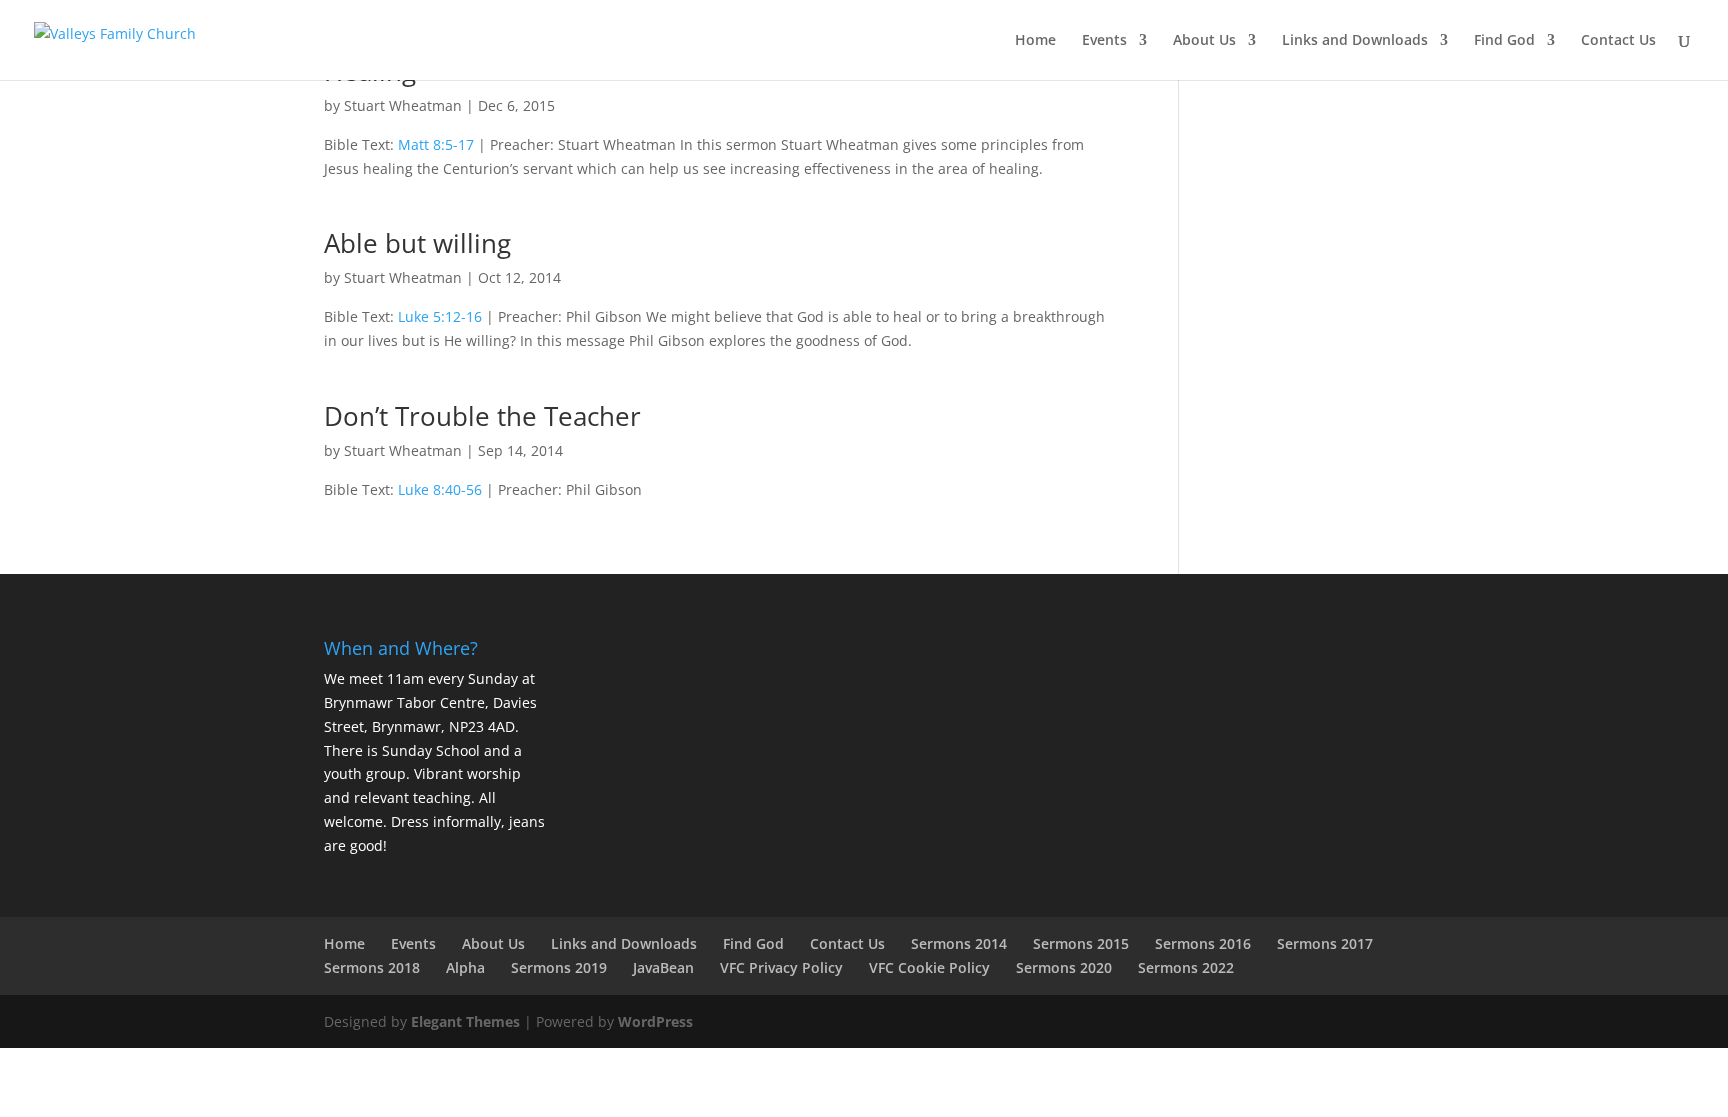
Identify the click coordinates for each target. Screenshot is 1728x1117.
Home (1035, 41)
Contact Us (1618, 41)
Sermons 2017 (1325, 943)
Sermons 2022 (1186, 967)
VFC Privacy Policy (781, 967)
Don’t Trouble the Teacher (482, 416)
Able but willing (417, 243)
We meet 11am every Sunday (421, 678)
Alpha (465, 967)
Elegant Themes (465, 1021)
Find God (1504, 41)
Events (1104, 41)
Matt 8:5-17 (436, 144)
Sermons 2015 (1081, 943)
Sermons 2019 (559, 967)
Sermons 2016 (1203, 943)
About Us (1204, 41)
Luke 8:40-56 (440, 489)
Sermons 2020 (1064, 967)
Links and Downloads (1355, 41)
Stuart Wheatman (403, 105)
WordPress (655, 1021)
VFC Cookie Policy (929, 967)
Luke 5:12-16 (440, 316)
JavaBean (663, 967)
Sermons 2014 (959, 943)
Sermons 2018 (372, 967)
